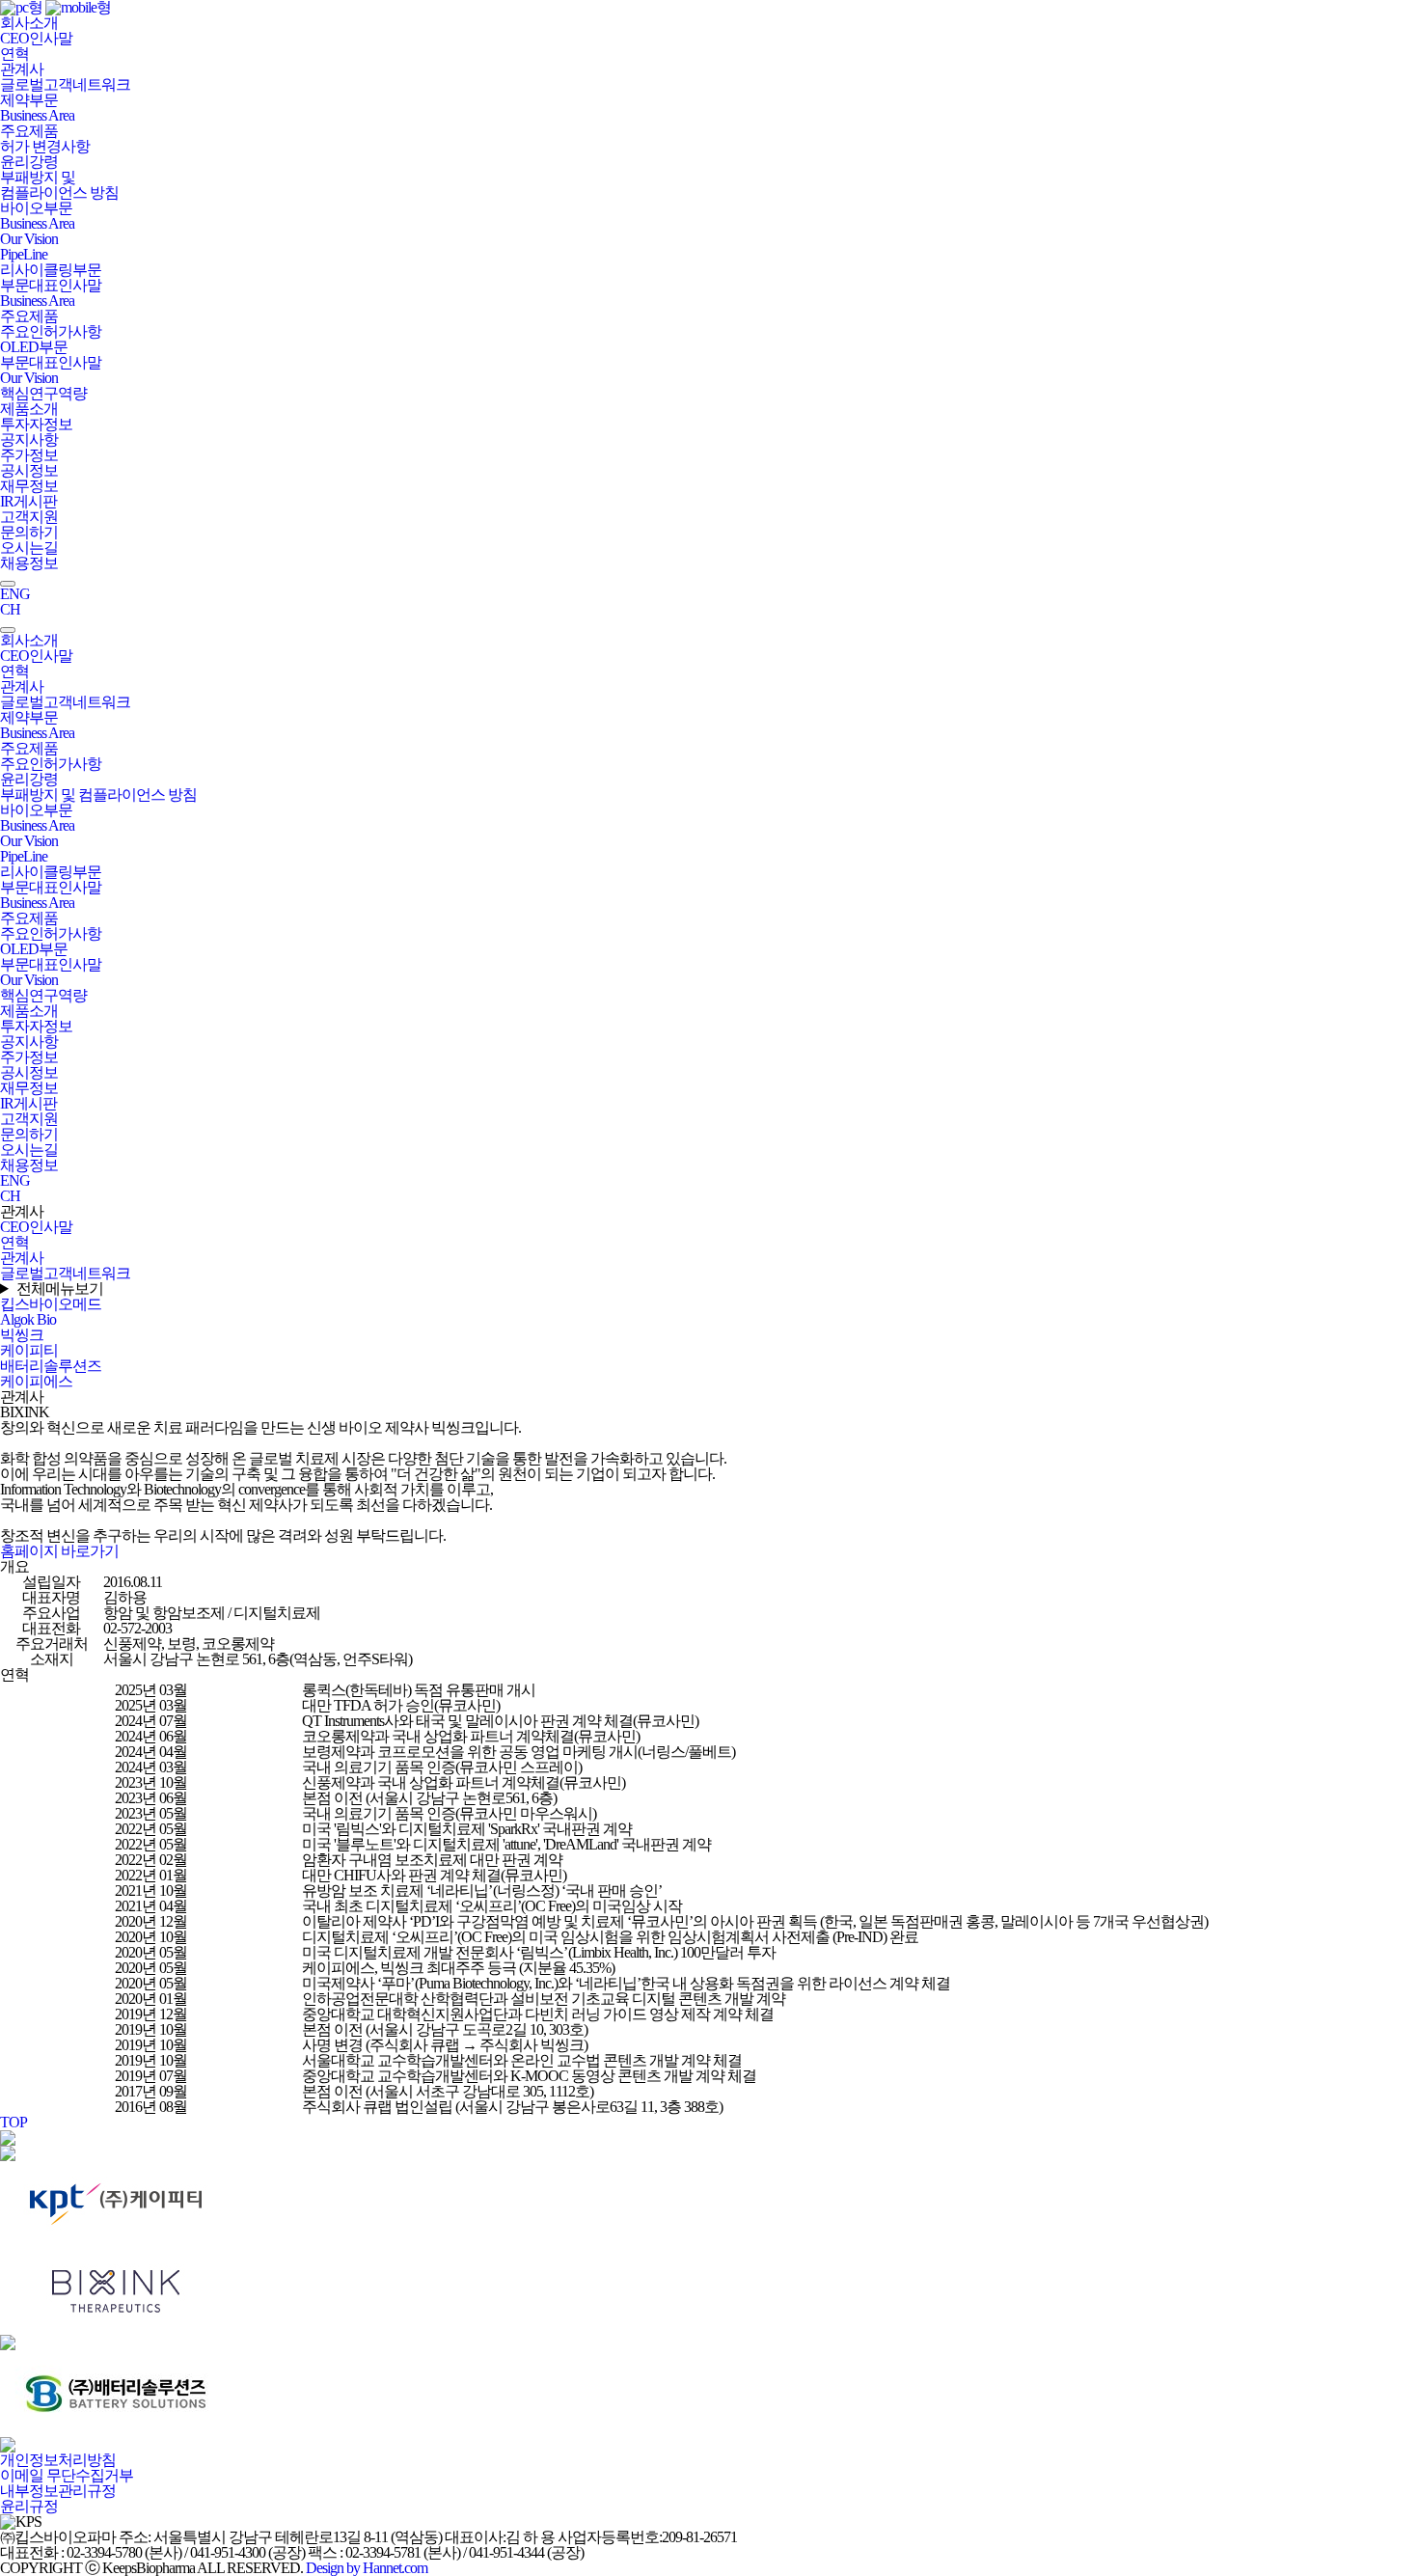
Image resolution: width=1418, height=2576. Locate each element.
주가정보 (29, 455)
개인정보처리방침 (58, 2460)
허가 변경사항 (45, 146)
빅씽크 (22, 1335)
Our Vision (29, 239)
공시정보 (29, 470)
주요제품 (29, 131)
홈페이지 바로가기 (59, 1551)
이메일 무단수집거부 (67, 2475)
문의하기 (29, 532)
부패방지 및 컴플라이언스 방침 (59, 185)
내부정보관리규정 (58, 2491)
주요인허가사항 (51, 331)
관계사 (22, 69)
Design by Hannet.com (367, 2568)
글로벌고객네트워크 (65, 84)
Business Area (37, 115)
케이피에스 (36, 1381)
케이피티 (29, 1350)
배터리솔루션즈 (51, 1366)
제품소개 (29, 409)
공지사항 (29, 439)
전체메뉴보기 (60, 1289)
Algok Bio (28, 1319)
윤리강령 (29, 162)
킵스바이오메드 (51, 1304)
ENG (15, 594)
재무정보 (29, 486)
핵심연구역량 (43, 393)
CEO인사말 (36, 38)
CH (10, 609)
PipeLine (24, 254)
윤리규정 (29, 2506)
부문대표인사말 (51, 285)
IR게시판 (28, 501)
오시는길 (29, 548)
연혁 (14, 54)
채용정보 (29, 563)
